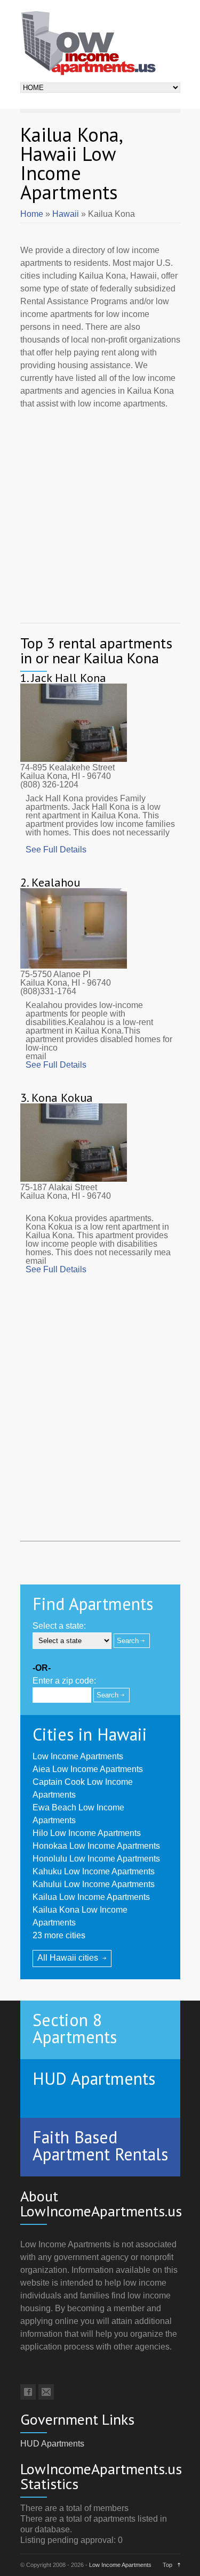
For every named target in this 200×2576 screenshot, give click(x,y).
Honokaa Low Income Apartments (96, 1846)
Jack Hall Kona (69, 678)
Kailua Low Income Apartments (91, 1897)
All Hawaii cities (68, 1958)
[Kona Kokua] (74, 1179)
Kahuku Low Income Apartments (94, 1871)
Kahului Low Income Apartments (94, 1884)
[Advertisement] (100, 513)
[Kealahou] (74, 966)
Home (32, 214)
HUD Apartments (52, 2444)
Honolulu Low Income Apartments (96, 1859)
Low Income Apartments (78, 1756)
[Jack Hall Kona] (74, 759)
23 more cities (59, 1935)
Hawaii (66, 214)
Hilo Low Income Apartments (87, 1833)
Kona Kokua (62, 1098)
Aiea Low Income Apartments (88, 1769)
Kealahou (56, 882)
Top (167, 2565)
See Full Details (56, 850)
